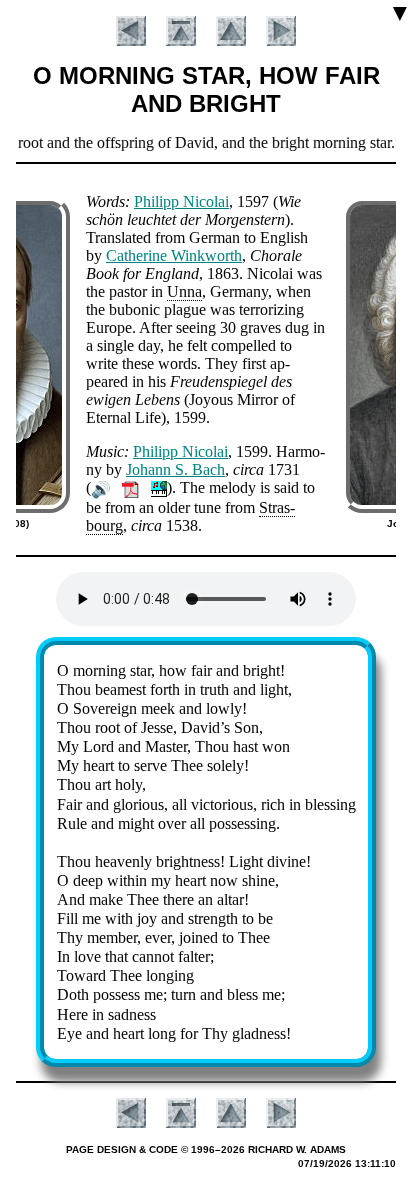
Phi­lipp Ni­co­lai (181, 201)
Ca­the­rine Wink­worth (174, 255)
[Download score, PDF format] (130, 487)
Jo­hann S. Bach (175, 469)
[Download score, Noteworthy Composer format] (159, 487)
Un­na (184, 291)
